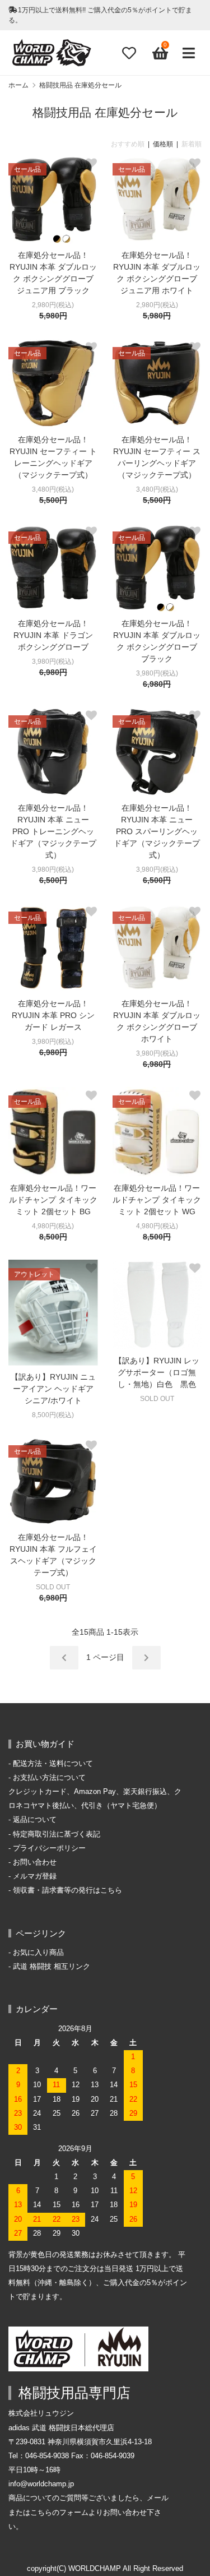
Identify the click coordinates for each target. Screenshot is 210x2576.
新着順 (192, 144)
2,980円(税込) (53, 305)
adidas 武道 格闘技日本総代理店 (61, 2428)
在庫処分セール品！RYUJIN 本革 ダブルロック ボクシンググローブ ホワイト (157, 1021)
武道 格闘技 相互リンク (52, 1967)
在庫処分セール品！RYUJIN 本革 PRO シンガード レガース (53, 1015)
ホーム (18, 85)
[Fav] (129, 53)
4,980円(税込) (53, 1226)
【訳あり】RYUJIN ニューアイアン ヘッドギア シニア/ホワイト (53, 1389)
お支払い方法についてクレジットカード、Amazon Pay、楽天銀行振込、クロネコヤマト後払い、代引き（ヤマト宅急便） (95, 1792)
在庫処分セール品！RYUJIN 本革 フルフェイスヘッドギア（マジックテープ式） (53, 1555)
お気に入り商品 (38, 1953)
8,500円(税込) (53, 1415)
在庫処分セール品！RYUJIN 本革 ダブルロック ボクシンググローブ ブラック (157, 641)
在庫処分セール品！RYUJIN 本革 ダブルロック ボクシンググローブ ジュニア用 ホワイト (157, 273)
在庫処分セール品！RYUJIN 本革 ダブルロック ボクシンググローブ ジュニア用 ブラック (53, 273)
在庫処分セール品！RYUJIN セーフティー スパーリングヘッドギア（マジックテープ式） (157, 457)
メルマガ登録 (35, 1876)
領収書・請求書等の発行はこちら (67, 1890)
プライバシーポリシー (49, 1848)
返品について (35, 1820)
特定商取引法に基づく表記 (57, 1834)
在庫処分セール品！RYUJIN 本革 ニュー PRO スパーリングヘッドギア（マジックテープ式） (157, 831)
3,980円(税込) (53, 662)
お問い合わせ (35, 1862)
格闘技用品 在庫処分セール (80, 85)
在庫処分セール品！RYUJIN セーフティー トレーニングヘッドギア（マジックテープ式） (53, 457)
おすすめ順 (128, 144)
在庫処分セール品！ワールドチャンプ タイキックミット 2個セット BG (53, 1200)
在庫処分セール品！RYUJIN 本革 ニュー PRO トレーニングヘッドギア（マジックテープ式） (53, 831)
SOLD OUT (157, 1399)
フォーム (74, 2513)
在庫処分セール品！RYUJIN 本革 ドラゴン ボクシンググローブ (53, 635)
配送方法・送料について (53, 1764)
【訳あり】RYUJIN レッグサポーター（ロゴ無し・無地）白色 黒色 (157, 1372)
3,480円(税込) (53, 489)
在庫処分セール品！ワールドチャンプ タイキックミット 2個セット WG (157, 1200)
